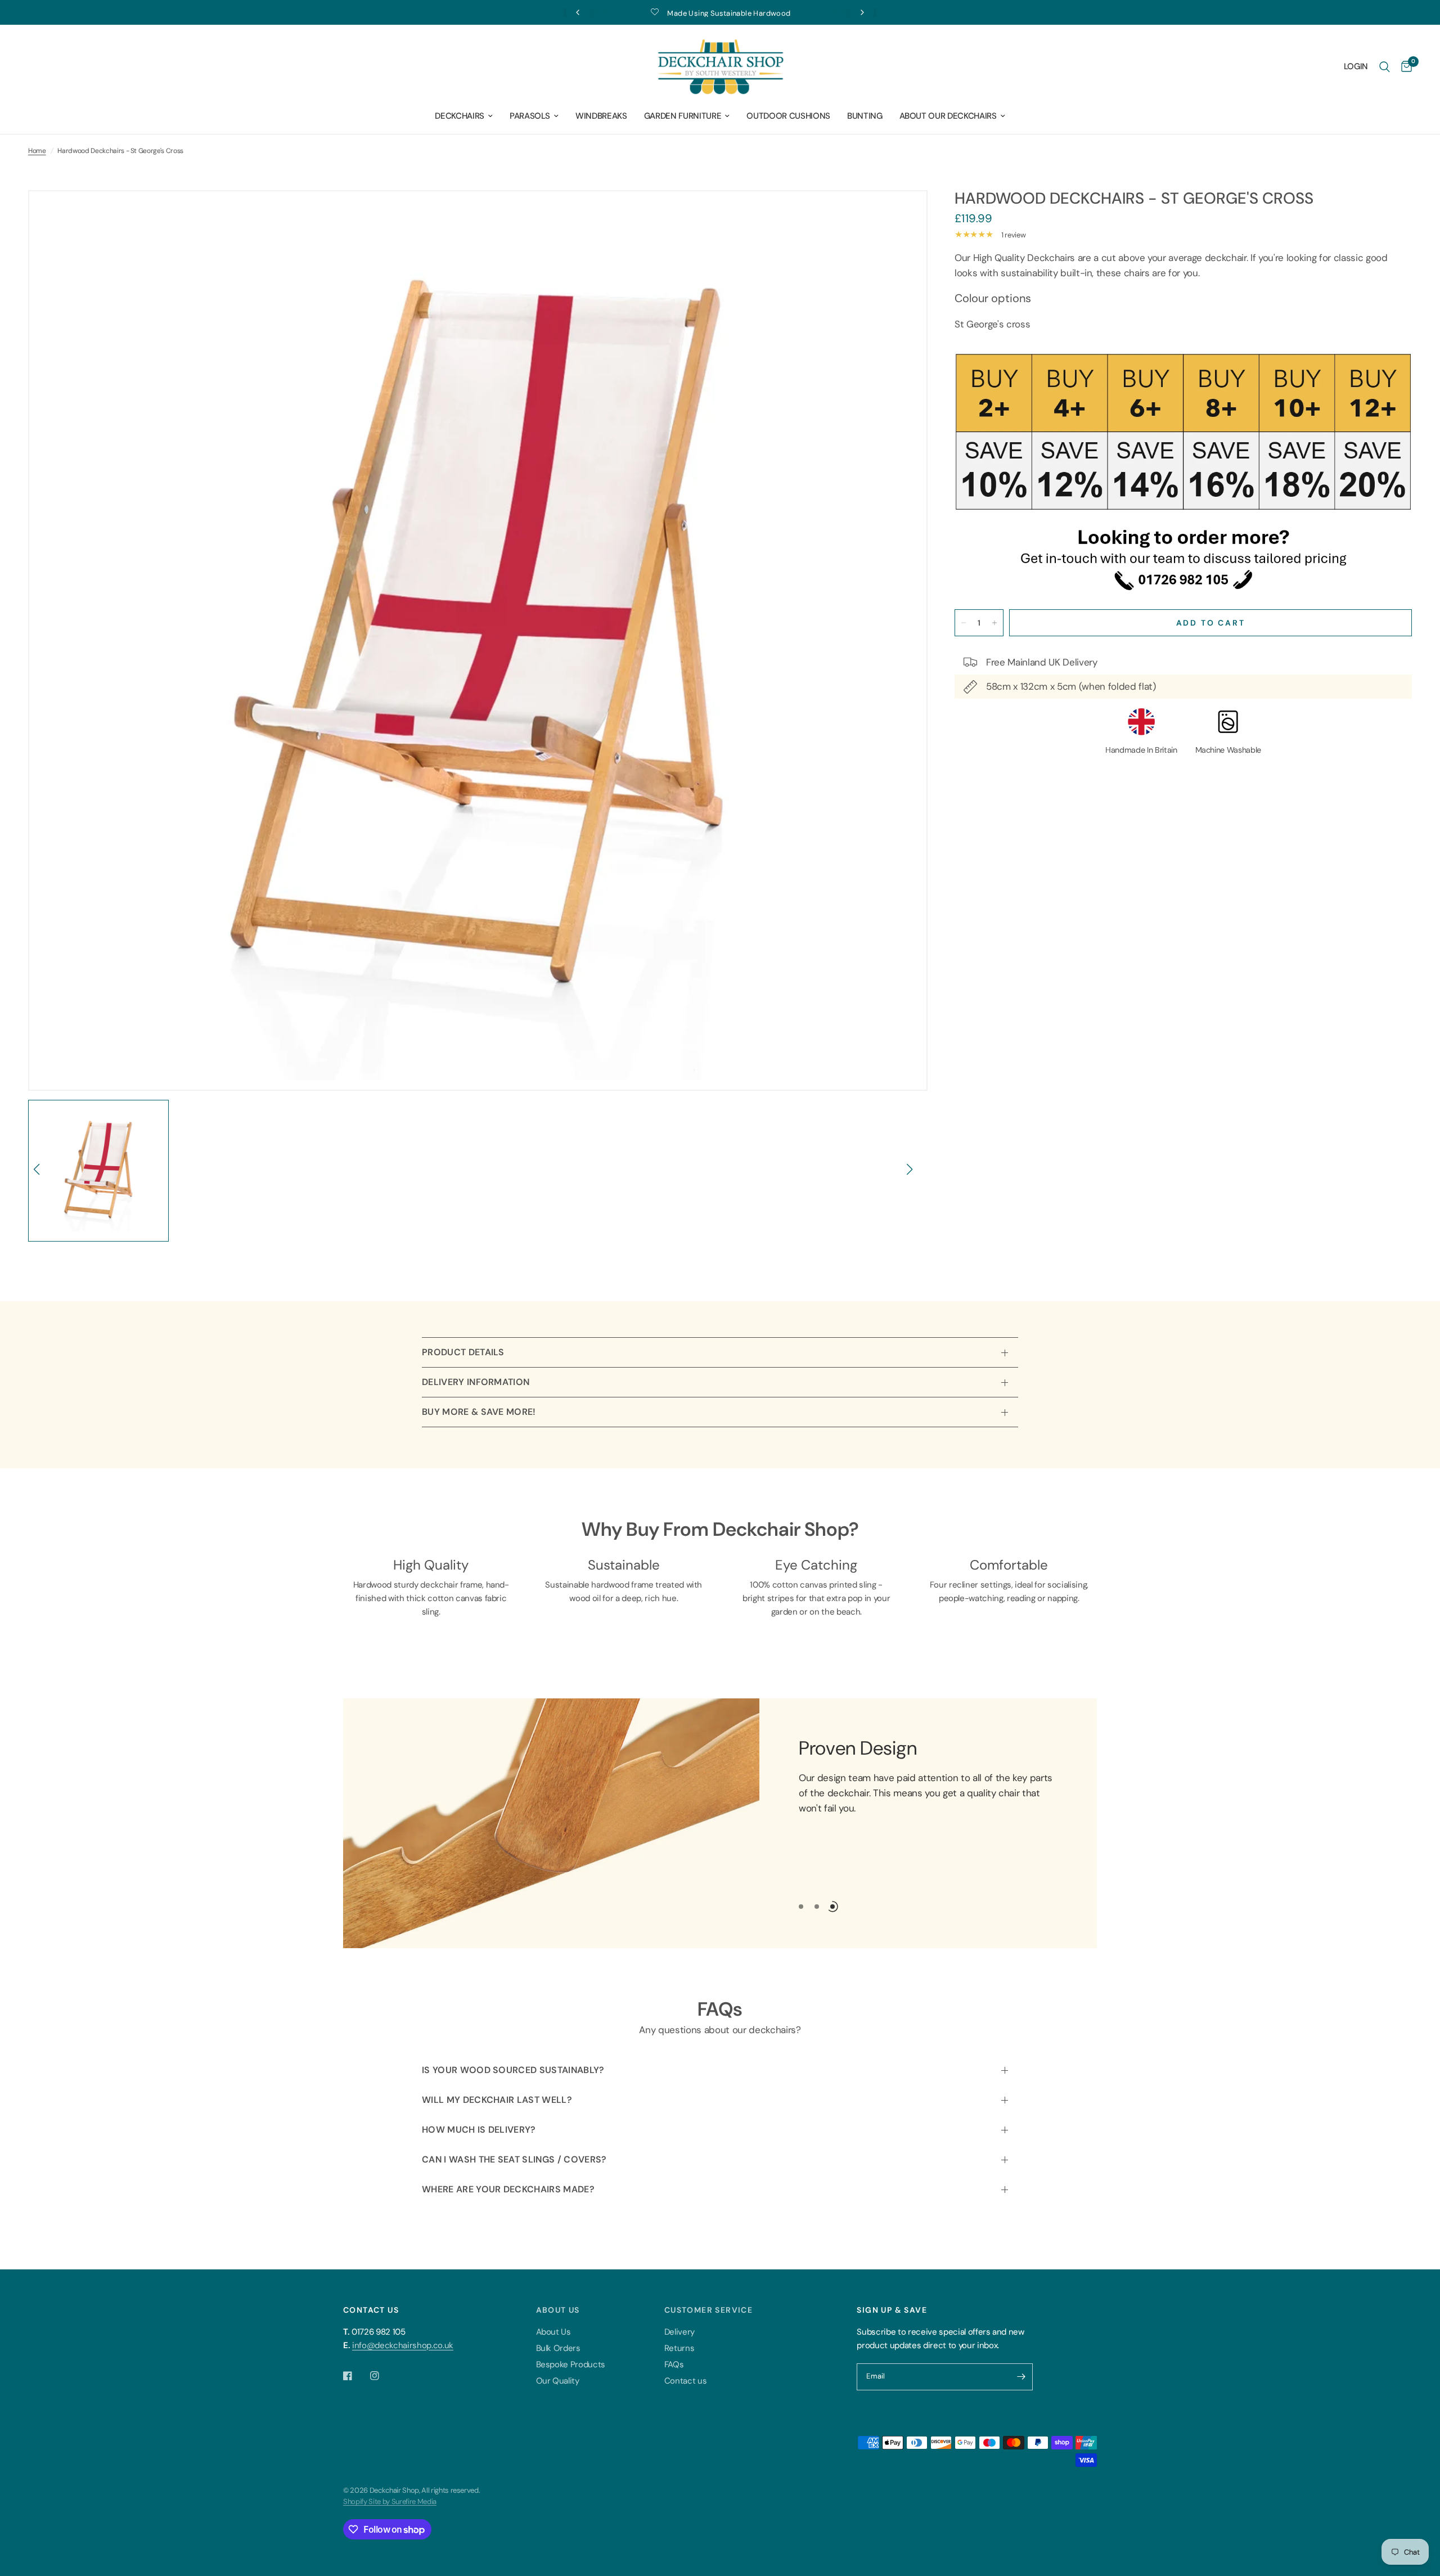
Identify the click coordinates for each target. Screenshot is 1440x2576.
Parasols (530, 116)
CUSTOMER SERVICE (708, 2310)
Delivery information (476, 1382)
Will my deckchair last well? (497, 2100)
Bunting (865, 116)
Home (37, 151)
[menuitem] (464, 116)
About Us (553, 2332)
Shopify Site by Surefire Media (390, 2501)
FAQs (674, 2364)
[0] (1404, 67)
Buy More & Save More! (479, 1412)
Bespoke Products (571, 2364)
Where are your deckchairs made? (508, 2189)
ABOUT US (558, 2310)
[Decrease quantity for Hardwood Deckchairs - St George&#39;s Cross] (964, 623)
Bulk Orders (558, 2348)
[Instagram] (382, 2376)
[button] (41, 1175)
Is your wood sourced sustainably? (513, 2070)
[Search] (1385, 67)
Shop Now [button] (825, 1835)
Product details (463, 1352)
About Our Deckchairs (948, 116)
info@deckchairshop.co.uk (403, 2345)
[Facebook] (355, 2376)
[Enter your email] (1021, 2377)
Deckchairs (460, 116)
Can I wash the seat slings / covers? (514, 2159)
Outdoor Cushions (788, 116)
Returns (679, 2348)
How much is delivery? (479, 2130)
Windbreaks (601, 116)
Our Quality (558, 2381)
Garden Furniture (683, 116)
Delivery (679, 2332)
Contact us (686, 2381)
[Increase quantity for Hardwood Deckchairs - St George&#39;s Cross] (994, 623)
